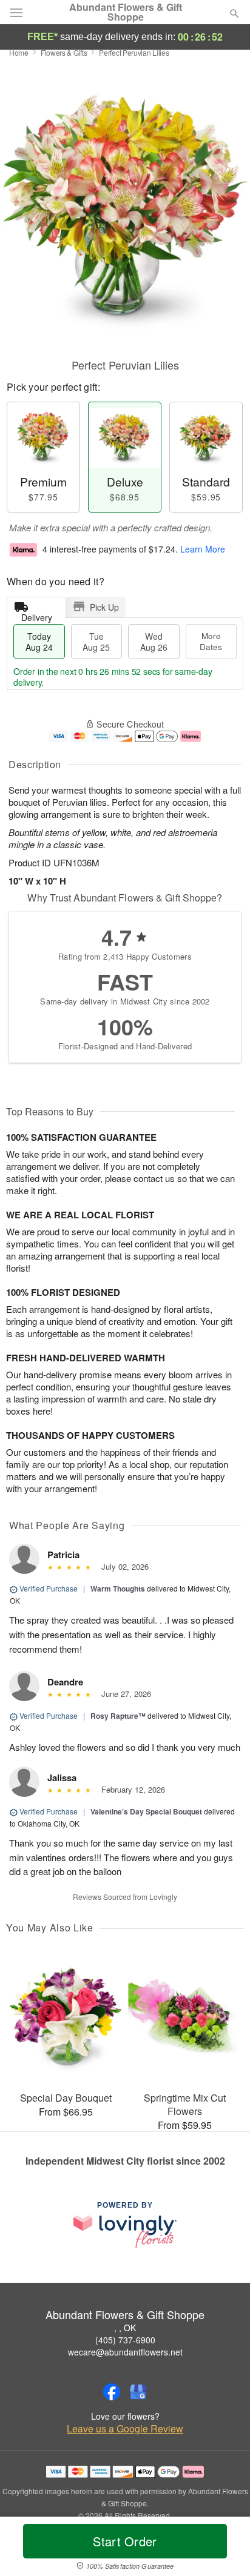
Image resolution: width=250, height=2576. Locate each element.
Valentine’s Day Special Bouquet (146, 1811)
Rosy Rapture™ (118, 1716)
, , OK (125, 2328)
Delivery (37, 615)
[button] (224, 2549)
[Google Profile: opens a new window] (138, 2392)
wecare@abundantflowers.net (125, 2352)
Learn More (203, 549)
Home (19, 52)
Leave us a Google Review (125, 2429)
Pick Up (104, 607)
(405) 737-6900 (125, 2340)
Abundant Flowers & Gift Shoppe (126, 12)
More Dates (211, 641)
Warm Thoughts (118, 1588)
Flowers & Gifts (64, 52)
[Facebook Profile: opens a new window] (112, 2392)
